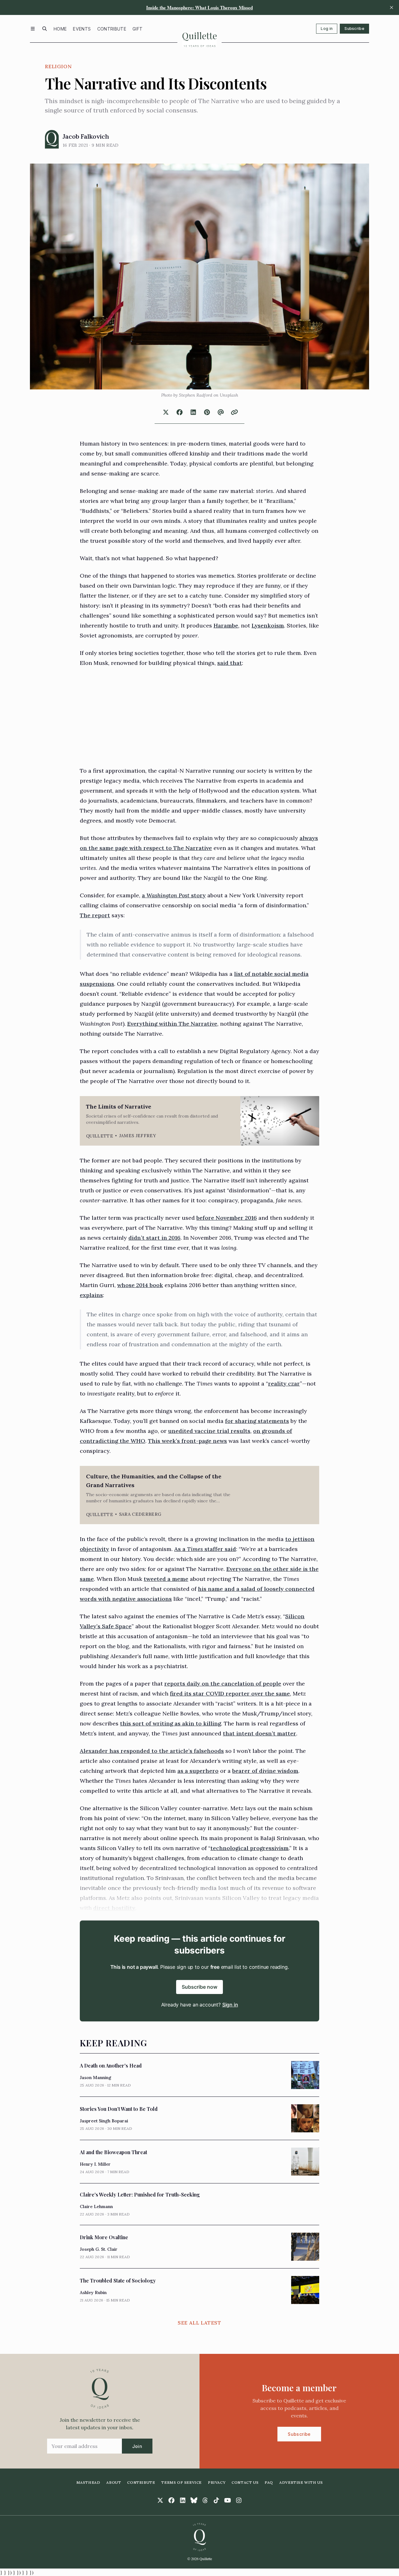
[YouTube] (228, 2500)
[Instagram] (239, 2500)
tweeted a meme (166, 1579)
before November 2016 (227, 1218)
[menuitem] (60, 29)
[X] (160, 2500)
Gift (137, 29)
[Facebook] (171, 2500)
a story (174, 895)
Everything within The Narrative (172, 1024)
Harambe (226, 625)
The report (95, 915)
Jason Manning (96, 2077)
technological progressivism (250, 1848)
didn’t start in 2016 (154, 1238)
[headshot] (52, 139)
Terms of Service (181, 2482)
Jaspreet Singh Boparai (104, 2121)
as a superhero (198, 1771)
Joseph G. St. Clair (99, 2249)
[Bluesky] (194, 2500)
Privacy (217, 2482)
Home (60, 29)
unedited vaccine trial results (209, 1431)
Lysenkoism (268, 625)
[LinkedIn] (183, 2500)
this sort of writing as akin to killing (171, 1723)
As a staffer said (205, 1549)
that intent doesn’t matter (260, 1733)
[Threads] (205, 2500)
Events (82, 29)
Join (137, 2446)
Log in (327, 29)
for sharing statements (257, 1421)
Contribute (112, 29)
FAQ (269, 2482)
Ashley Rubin (93, 2292)
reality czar (284, 1383)
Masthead (88, 2482)
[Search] (45, 29)
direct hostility (114, 1908)
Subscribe (354, 29)
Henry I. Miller (95, 2164)
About (114, 2482)
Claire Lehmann (96, 2206)
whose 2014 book (140, 1285)
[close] (392, 7)
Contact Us (245, 2482)
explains (91, 1295)
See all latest (199, 2323)
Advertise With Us (301, 2482)
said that (230, 663)
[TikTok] (216, 2500)
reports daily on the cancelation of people (223, 1684)
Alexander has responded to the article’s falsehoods (152, 1751)
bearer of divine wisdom (265, 1771)
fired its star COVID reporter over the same (230, 1693)
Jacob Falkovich (86, 136)
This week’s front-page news (187, 1441)
